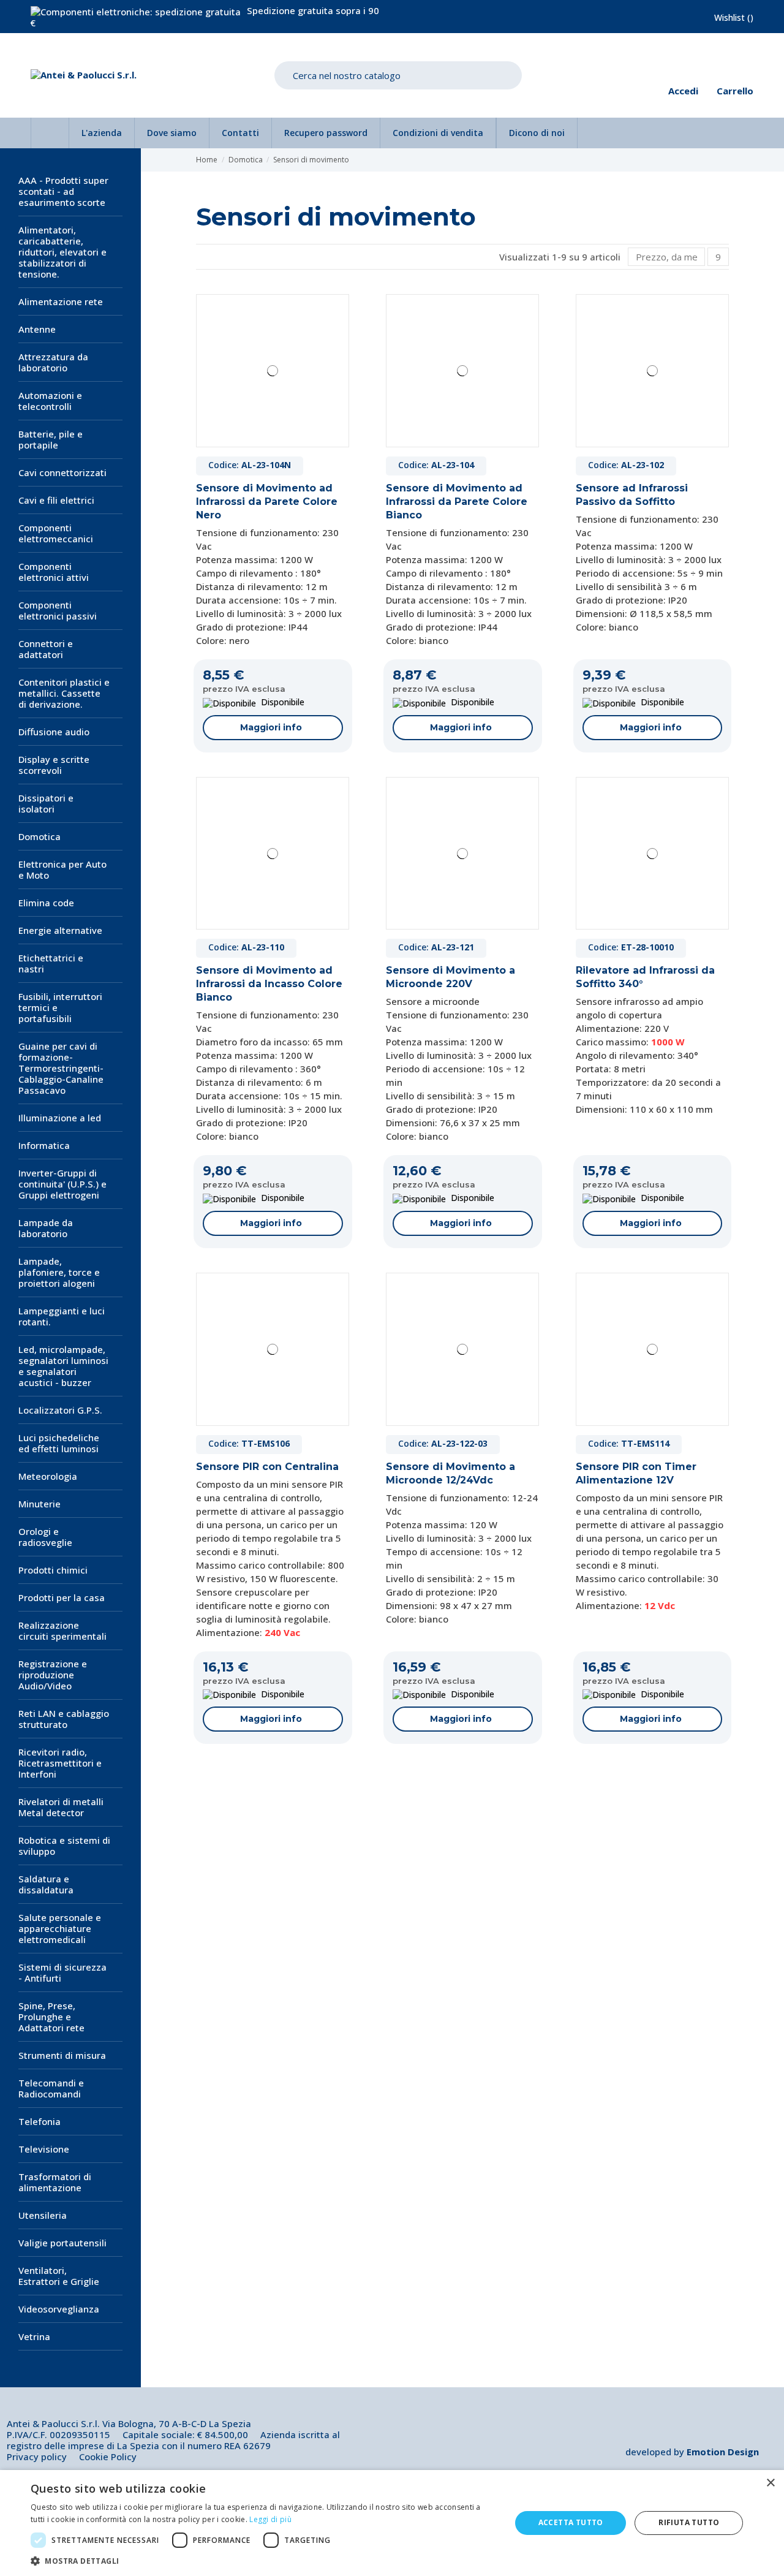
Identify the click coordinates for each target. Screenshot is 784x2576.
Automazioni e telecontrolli (50, 401)
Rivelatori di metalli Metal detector (61, 1807)
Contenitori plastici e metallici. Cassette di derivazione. (64, 693)
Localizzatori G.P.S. (60, 1410)
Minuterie (40, 1504)
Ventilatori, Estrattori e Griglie (59, 2276)
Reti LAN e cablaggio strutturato (64, 1719)
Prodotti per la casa (62, 1597)
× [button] (770, 2483)
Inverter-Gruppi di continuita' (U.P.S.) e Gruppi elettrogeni (62, 1184)
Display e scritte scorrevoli (54, 765)
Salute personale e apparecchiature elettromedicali (60, 1928)
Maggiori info (271, 727)
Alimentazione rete (61, 301)
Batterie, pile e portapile (51, 439)
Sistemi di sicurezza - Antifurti (62, 1972)
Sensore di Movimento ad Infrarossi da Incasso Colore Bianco (269, 984)
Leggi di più (270, 2519)
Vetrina (34, 2336)
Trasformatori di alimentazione (55, 2182)
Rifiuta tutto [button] (689, 2522)
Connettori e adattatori (46, 649)
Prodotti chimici (53, 1570)
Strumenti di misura (62, 2055)
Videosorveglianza (59, 2309)
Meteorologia (48, 1476)
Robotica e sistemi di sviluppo (64, 1846)
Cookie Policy (108, 2457)
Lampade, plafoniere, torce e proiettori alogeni (59, 1272)
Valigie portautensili (62, 2243)
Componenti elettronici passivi (58, 610)
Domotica (40, 836)
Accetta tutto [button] (571, 2522)
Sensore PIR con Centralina (267, 1467)
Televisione (44, 2149)
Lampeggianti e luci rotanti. (62, 1316)
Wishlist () (734, 17)
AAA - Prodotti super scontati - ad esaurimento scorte (63, 191)
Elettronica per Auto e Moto (62, 869)
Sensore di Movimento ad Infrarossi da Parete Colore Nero (267, 502)
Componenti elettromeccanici (56, 533)
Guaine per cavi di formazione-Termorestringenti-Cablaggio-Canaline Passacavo (61, 1068)
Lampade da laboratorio (46, 1228)
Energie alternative (60, 930)
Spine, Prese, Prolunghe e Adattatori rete (51, 2017)
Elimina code (46, 903)
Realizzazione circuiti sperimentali (62, 1631)
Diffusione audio (54, 732)
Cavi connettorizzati (62, 472)
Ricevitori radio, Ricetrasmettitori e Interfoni (60, 1763)
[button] (264, 2561)
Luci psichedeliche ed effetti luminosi (59, 1443)
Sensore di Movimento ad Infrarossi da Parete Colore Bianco (457, 502)
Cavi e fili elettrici (56, 500)
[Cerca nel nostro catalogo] (503, 76)
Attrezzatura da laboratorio (53, 362)
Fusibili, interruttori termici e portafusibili (60, 1007)
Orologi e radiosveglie (45, 1537)
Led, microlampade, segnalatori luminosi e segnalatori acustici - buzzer (63, 1366)
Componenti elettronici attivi (54, 572)
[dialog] (392, 2523)
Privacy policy (37, 2457)
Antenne (37, 329)
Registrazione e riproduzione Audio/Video (53, 1675)
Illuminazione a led (60, 1118)
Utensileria (43, 2215)
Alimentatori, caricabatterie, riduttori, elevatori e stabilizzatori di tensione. (62, 252)
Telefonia (40, 2121)
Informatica (44, 1145)
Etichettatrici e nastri (51, 963)
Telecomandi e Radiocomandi (51, 2088)
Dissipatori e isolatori (46, 803)
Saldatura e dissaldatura (46, 1884)
